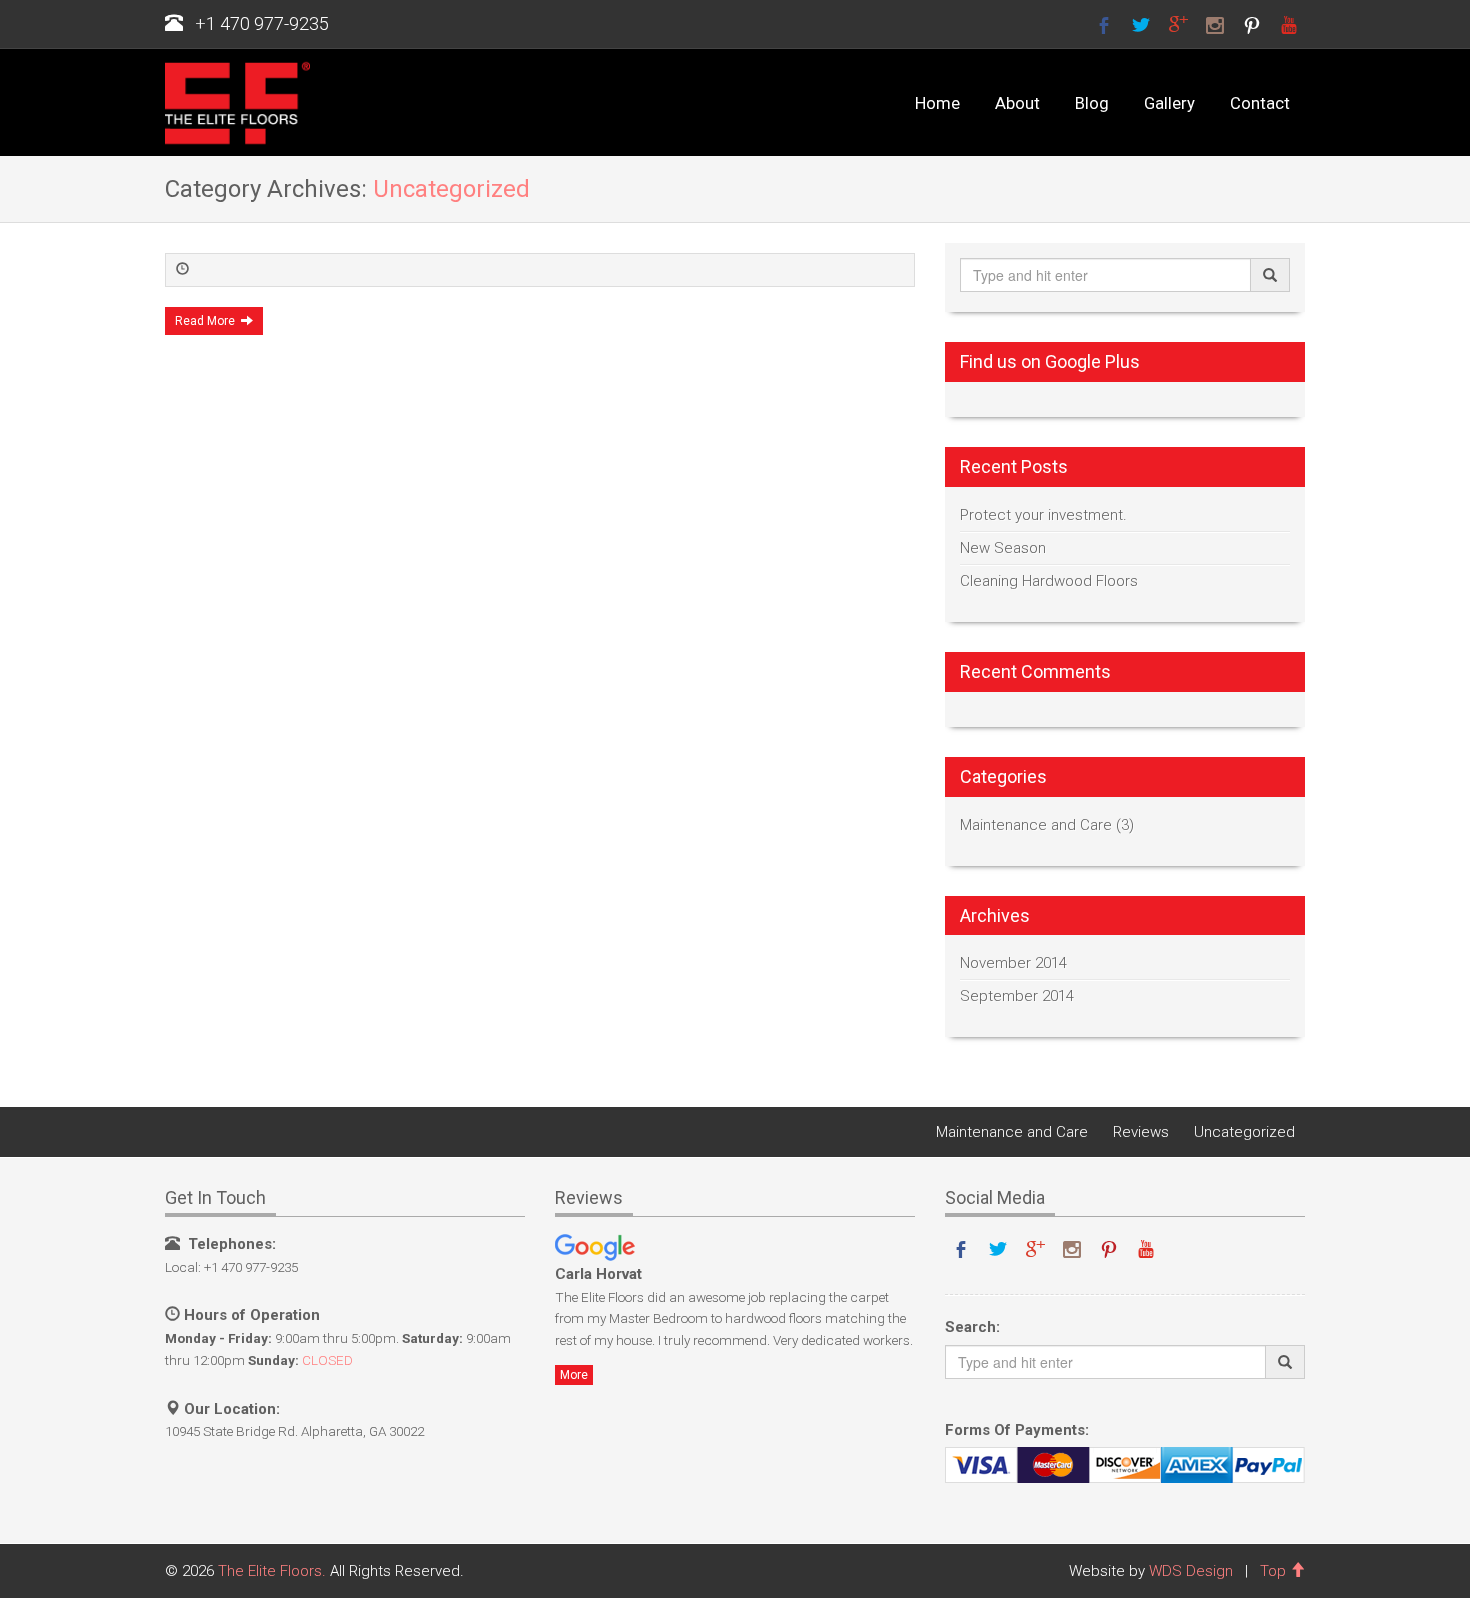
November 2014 (1013, 963)
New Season (1003, 548)
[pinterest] (1252, 24)
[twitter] (1141, 24)
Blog (1092, 103)
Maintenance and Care (1036, 825)
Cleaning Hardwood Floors (1049, 581)
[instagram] (1215, 24)
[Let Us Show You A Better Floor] (230, 102)
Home (937, 103)
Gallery (1169, 103)
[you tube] (1289, 24)
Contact (1260, 103)
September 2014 (1017, 996)
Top (1275, 1571)
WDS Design (1191, 1571)
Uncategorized (1244, 1132)
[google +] (1178, 24)
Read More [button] (208, 321)
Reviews (1141, 1132)
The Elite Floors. (272, 1571)
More (574, 1375)
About (1017, 103)
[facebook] (1104, 24)
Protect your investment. (1043, 515)
